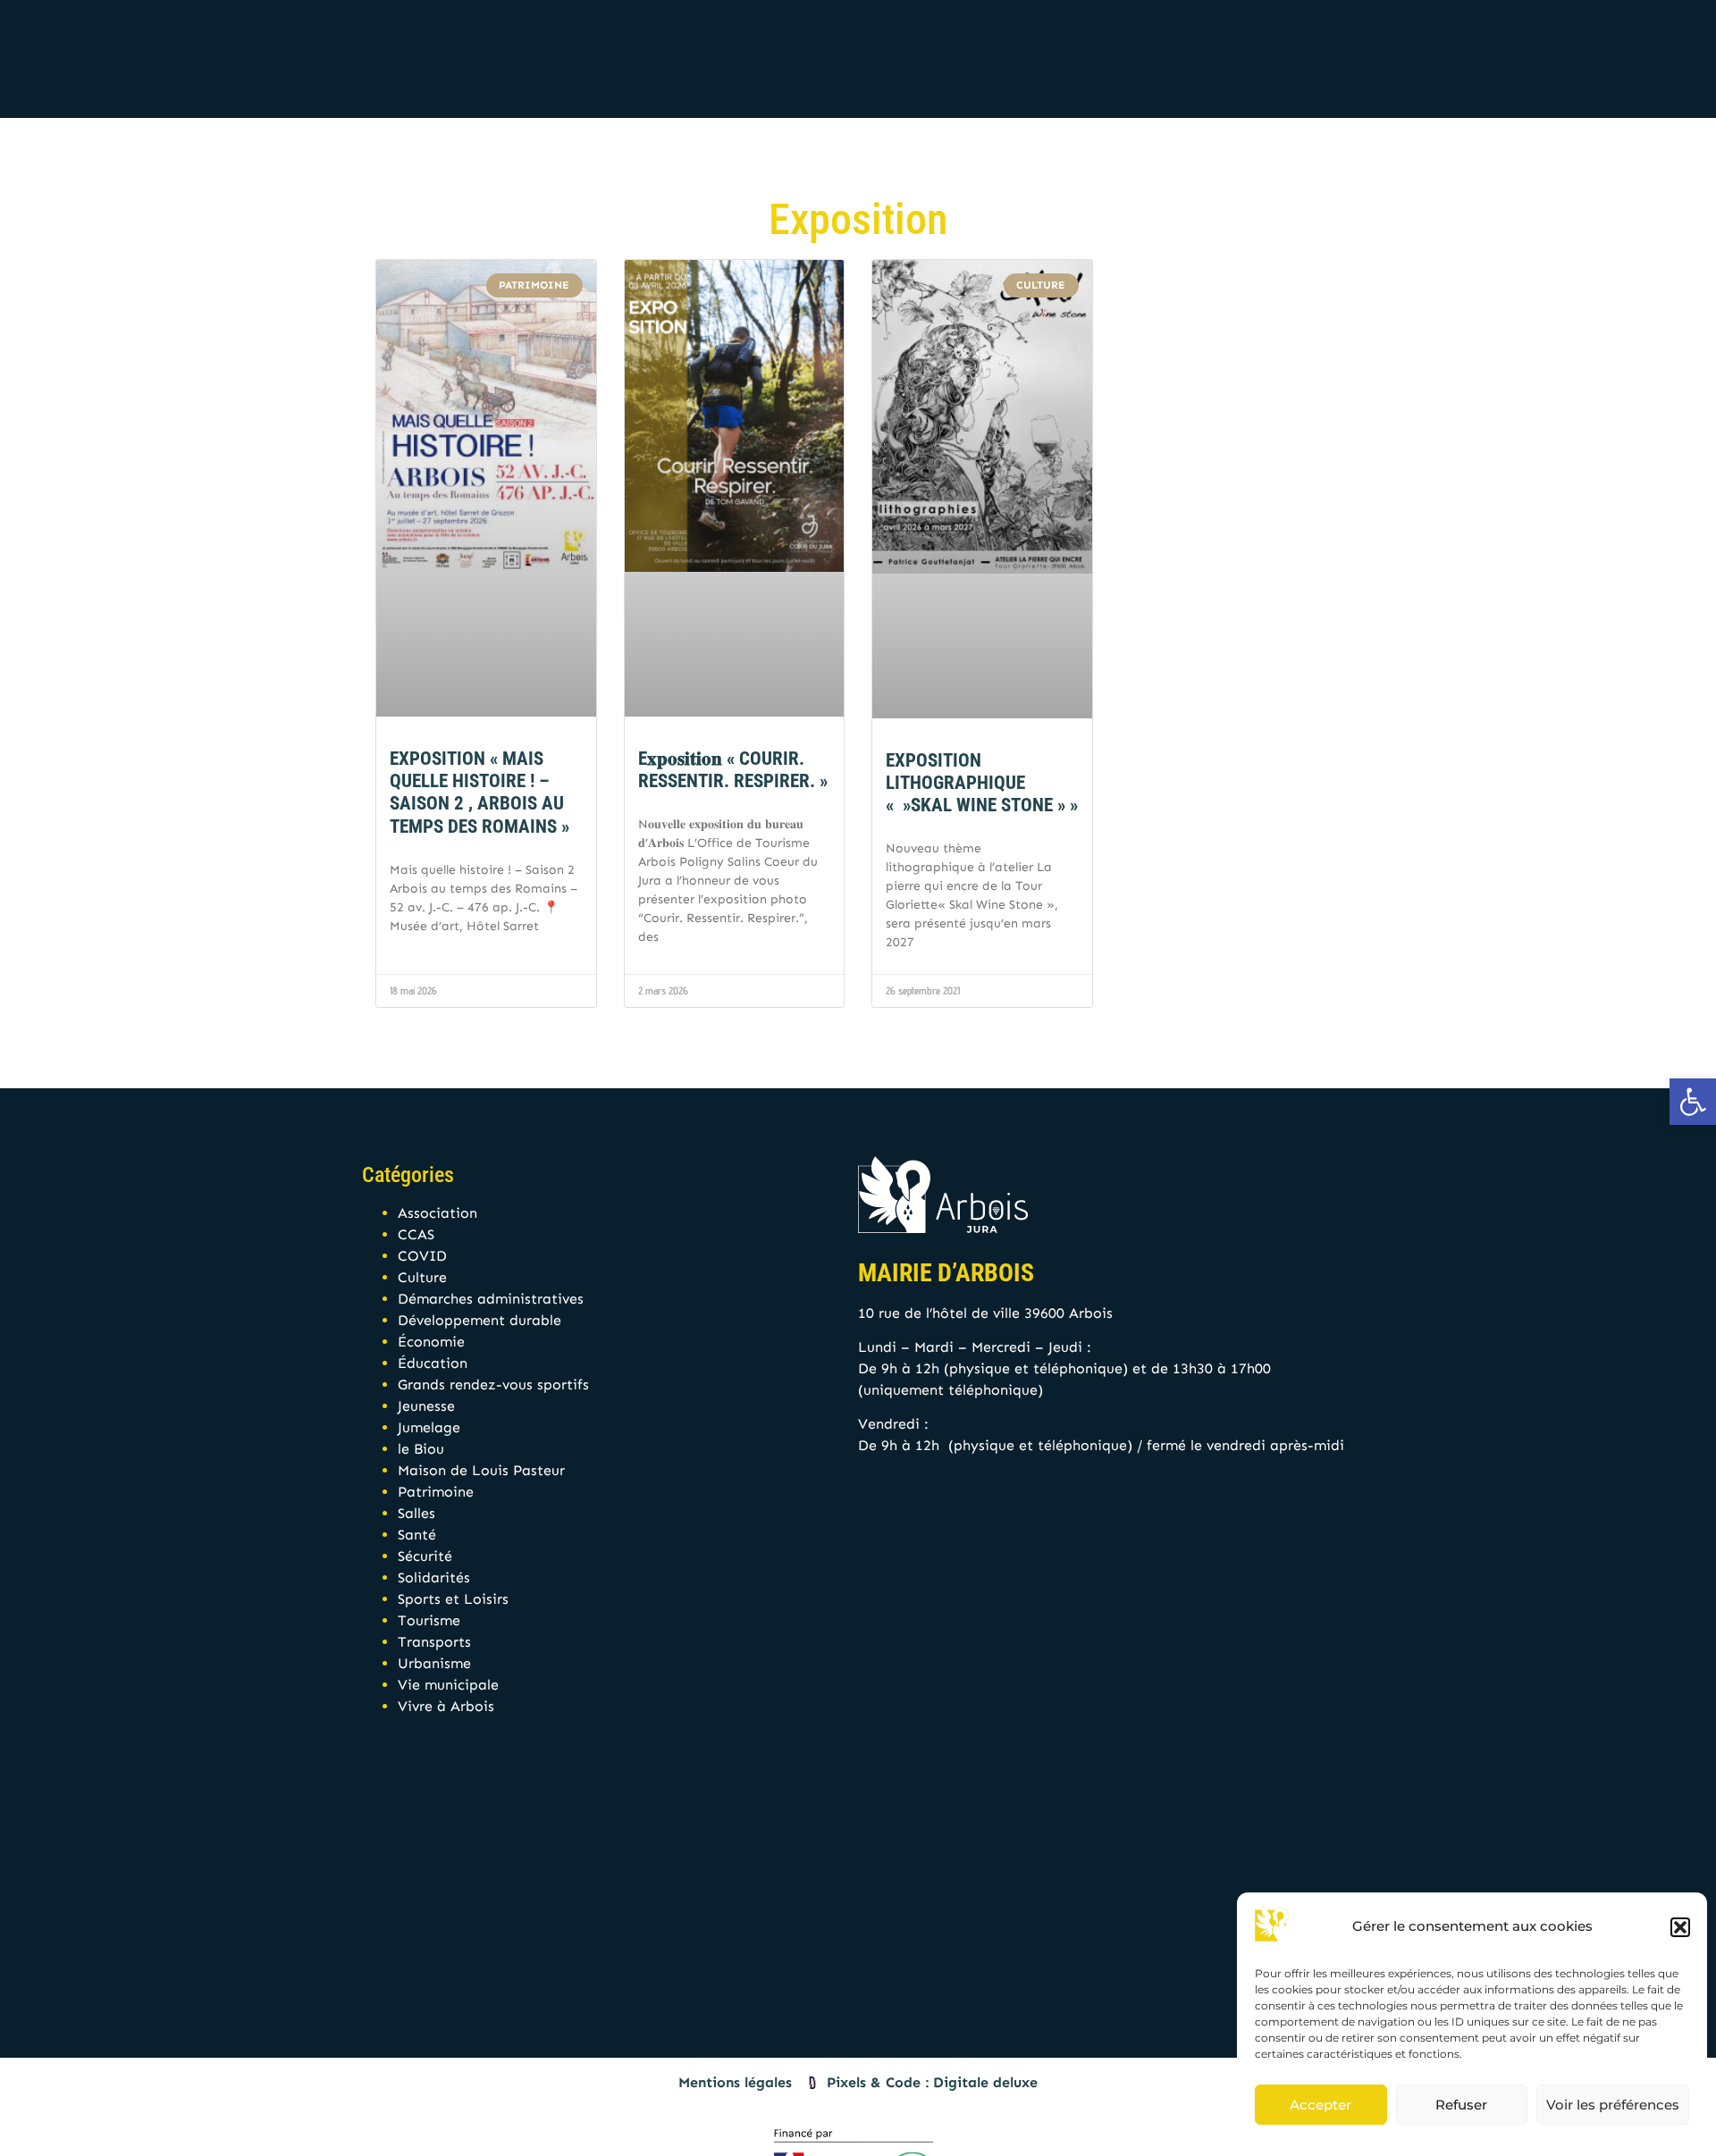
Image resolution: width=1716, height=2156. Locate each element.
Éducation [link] (433, 1363)
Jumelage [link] (429, 1427)
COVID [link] (422, 1256)
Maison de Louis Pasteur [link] (481, 1470)
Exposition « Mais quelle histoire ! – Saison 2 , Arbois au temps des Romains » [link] (479, 793)
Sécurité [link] (425, 1556)
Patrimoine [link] (436, 1492)
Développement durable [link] (479, 1320)
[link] (1693, 1102)
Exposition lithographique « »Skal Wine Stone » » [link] (982, 783)
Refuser (1461, 2105)
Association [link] (437, 1213)
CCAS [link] (416, 1234)
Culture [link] (422, 1277)
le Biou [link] (421, 1449)
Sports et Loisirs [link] (453, 1599)
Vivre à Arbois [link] (446, 1706)
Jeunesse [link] (426, 1406)
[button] (1680, 1927)
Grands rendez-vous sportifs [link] (493, 1384)
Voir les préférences (1613, 2105)
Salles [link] (416, 1513)
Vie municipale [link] (448, 1685)
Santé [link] (417, 1535)
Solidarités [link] (434, 1577)
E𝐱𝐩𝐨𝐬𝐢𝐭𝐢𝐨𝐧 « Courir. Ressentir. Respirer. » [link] (733, 770)
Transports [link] (434, 1642)
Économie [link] (431, 1342)
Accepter (1321, 2105)
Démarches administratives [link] (491, 1299)
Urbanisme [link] (434, 1663)
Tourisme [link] (429, 1620)
